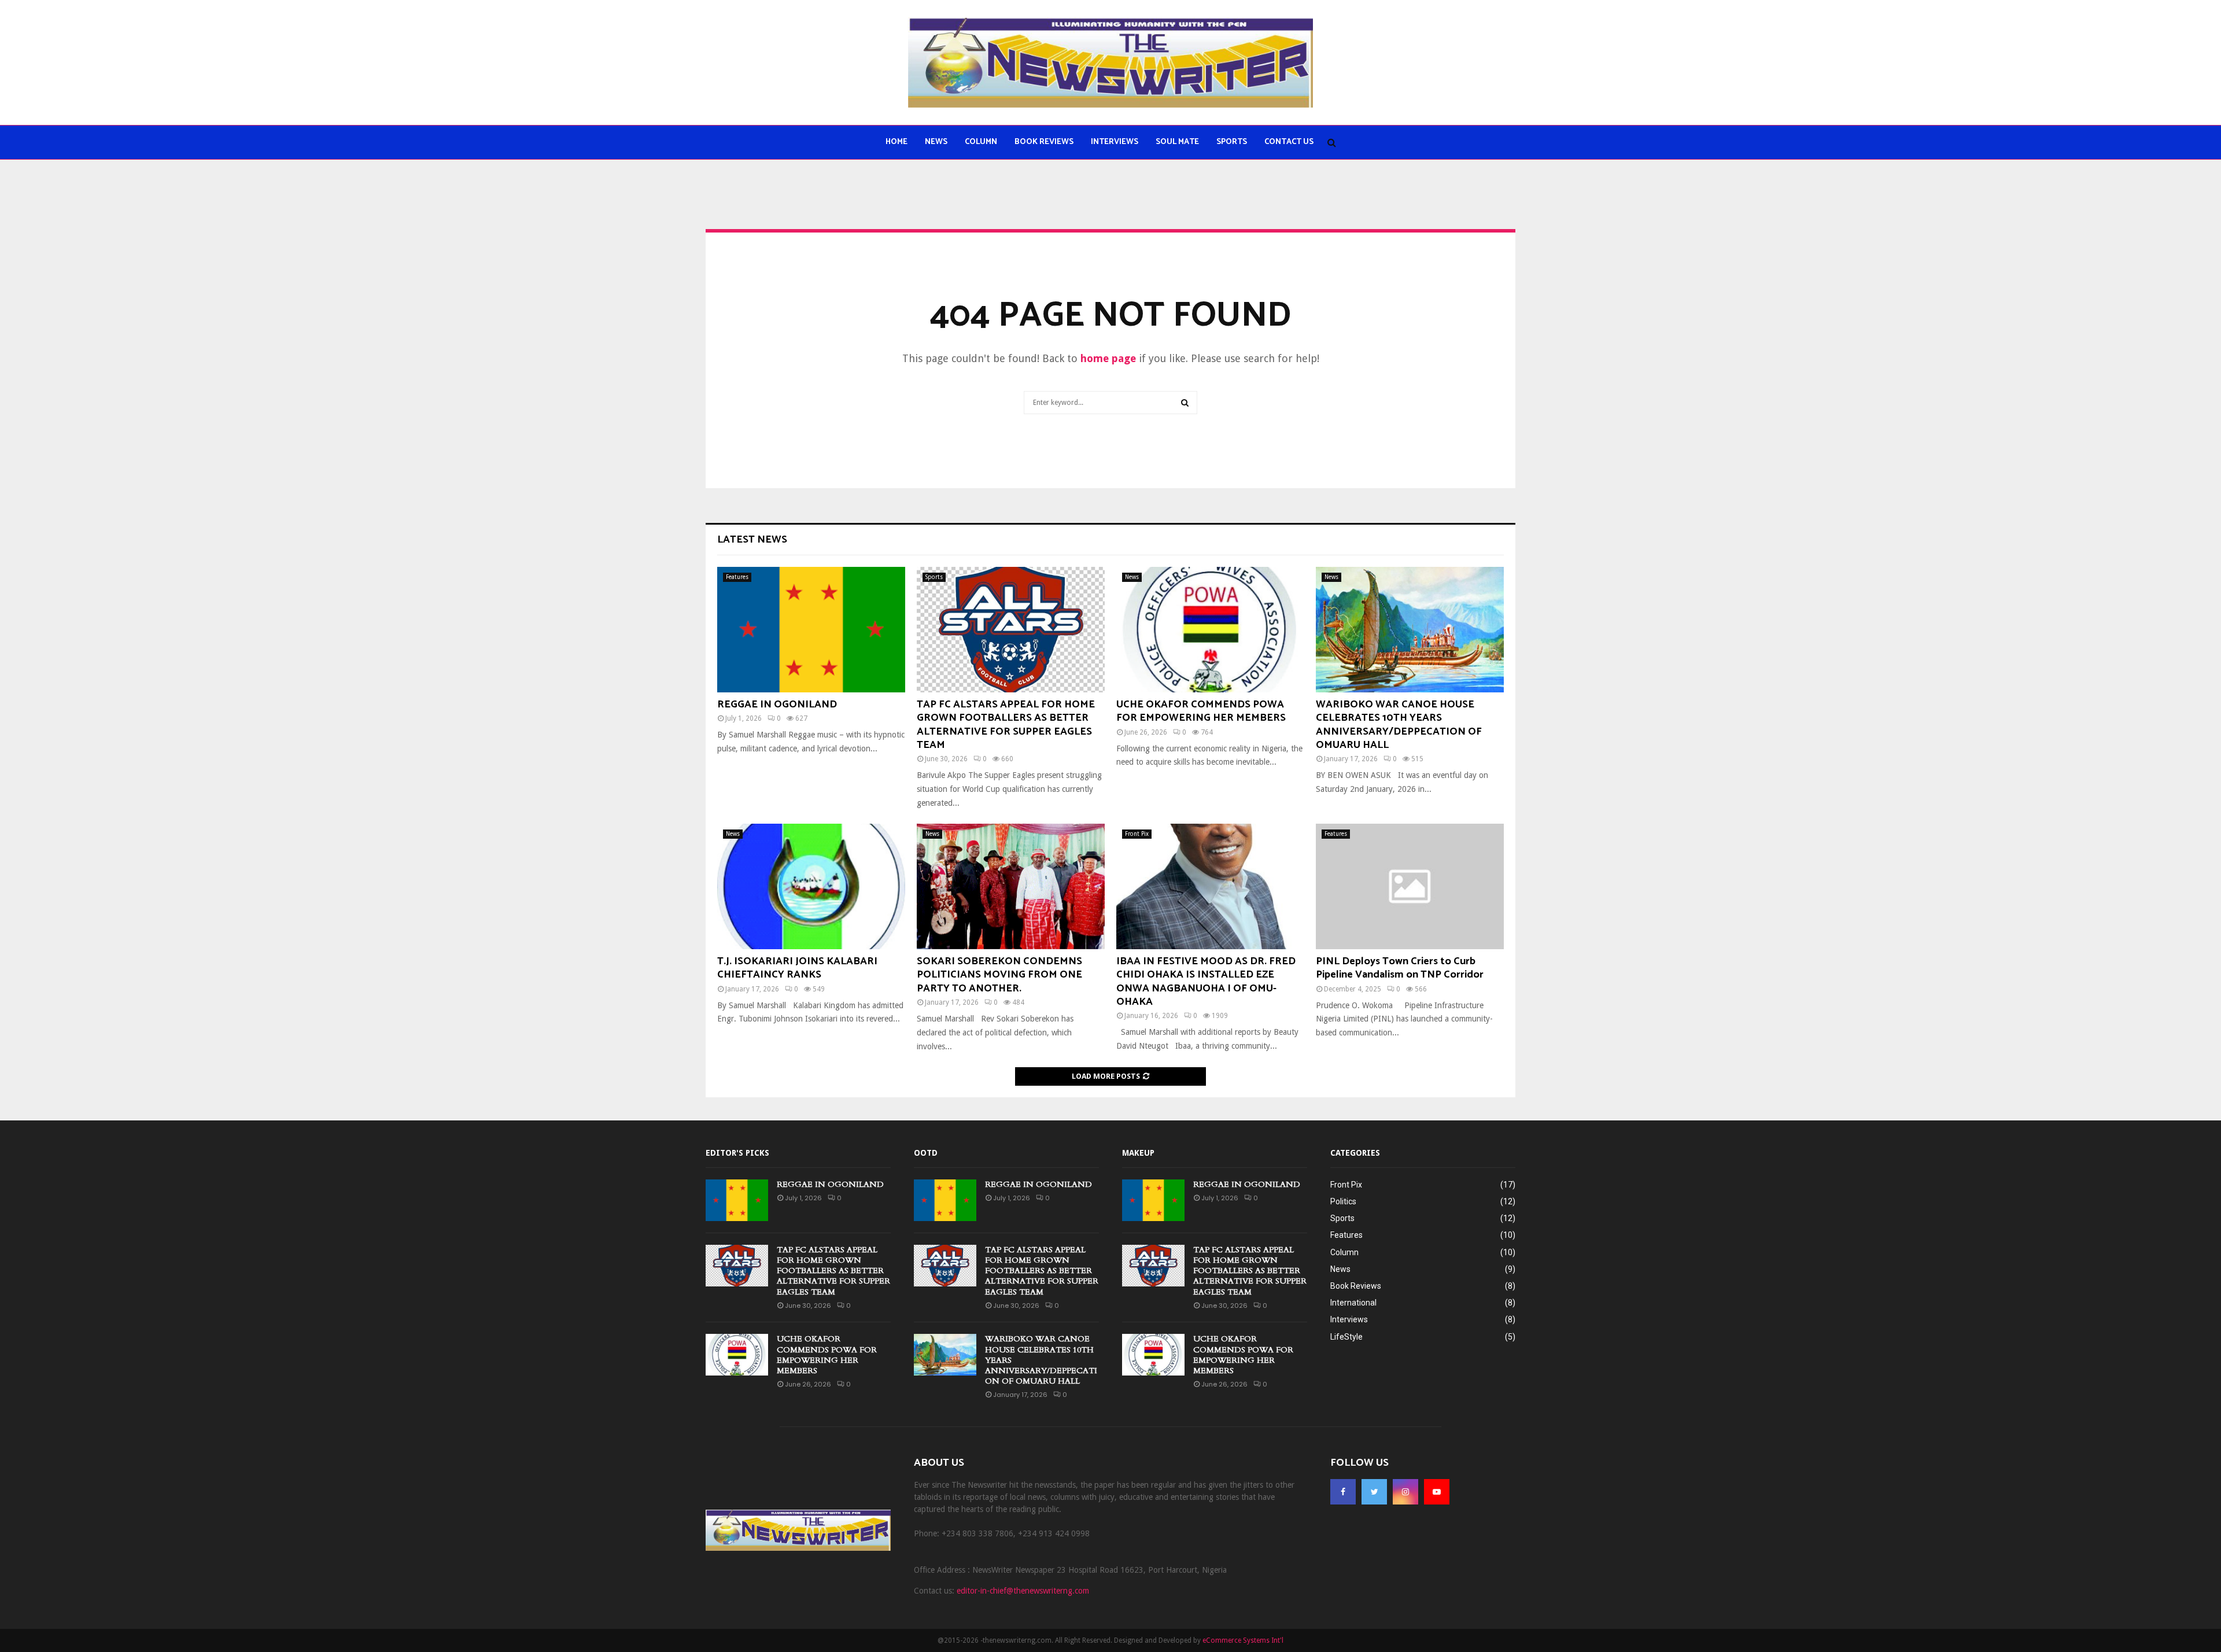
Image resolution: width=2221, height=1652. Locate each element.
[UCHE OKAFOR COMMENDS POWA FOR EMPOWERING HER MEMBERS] (1210, 630)
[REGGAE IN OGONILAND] (811, 630)
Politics (1343, 1201)
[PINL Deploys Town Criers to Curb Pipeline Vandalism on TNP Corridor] (1410, 886)
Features (737, 577)
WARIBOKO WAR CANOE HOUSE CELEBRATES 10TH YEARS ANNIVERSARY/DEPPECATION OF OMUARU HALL (1399, 725)
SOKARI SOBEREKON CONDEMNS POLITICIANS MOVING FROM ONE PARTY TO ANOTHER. (999, 975)
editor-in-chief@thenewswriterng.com (1023, 1591)
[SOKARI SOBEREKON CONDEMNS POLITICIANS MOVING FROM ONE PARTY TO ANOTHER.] (1011, 886)
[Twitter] (1374, 1492)
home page (1108, 358)
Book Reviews (1044, 142)
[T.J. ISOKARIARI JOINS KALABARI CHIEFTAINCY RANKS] (811, 886)
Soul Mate (1177, 142)
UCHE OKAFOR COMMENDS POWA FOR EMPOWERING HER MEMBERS (1201, 711)
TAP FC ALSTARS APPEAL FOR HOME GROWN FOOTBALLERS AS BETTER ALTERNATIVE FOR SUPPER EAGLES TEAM (1006, 725)
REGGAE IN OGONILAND (777, 705)
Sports (1232, 142)
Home (896, 142)
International (1353, 1303)
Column (981, 142)
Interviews (1115, 142)
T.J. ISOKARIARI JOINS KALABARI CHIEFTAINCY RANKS (797, 968)
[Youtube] (1437, 1492)
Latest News (752, 540)
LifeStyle (1346, 1337)
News (936, 142)
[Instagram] (1405, 1492)
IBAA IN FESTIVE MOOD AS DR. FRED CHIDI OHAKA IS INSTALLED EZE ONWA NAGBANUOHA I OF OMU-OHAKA (1206, 982)
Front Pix (1137, 834)
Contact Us (1289, 142)
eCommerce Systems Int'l (1243, 1640)
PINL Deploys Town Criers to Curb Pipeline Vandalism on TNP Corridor (1400, 968)
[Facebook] (1343, 1492)
